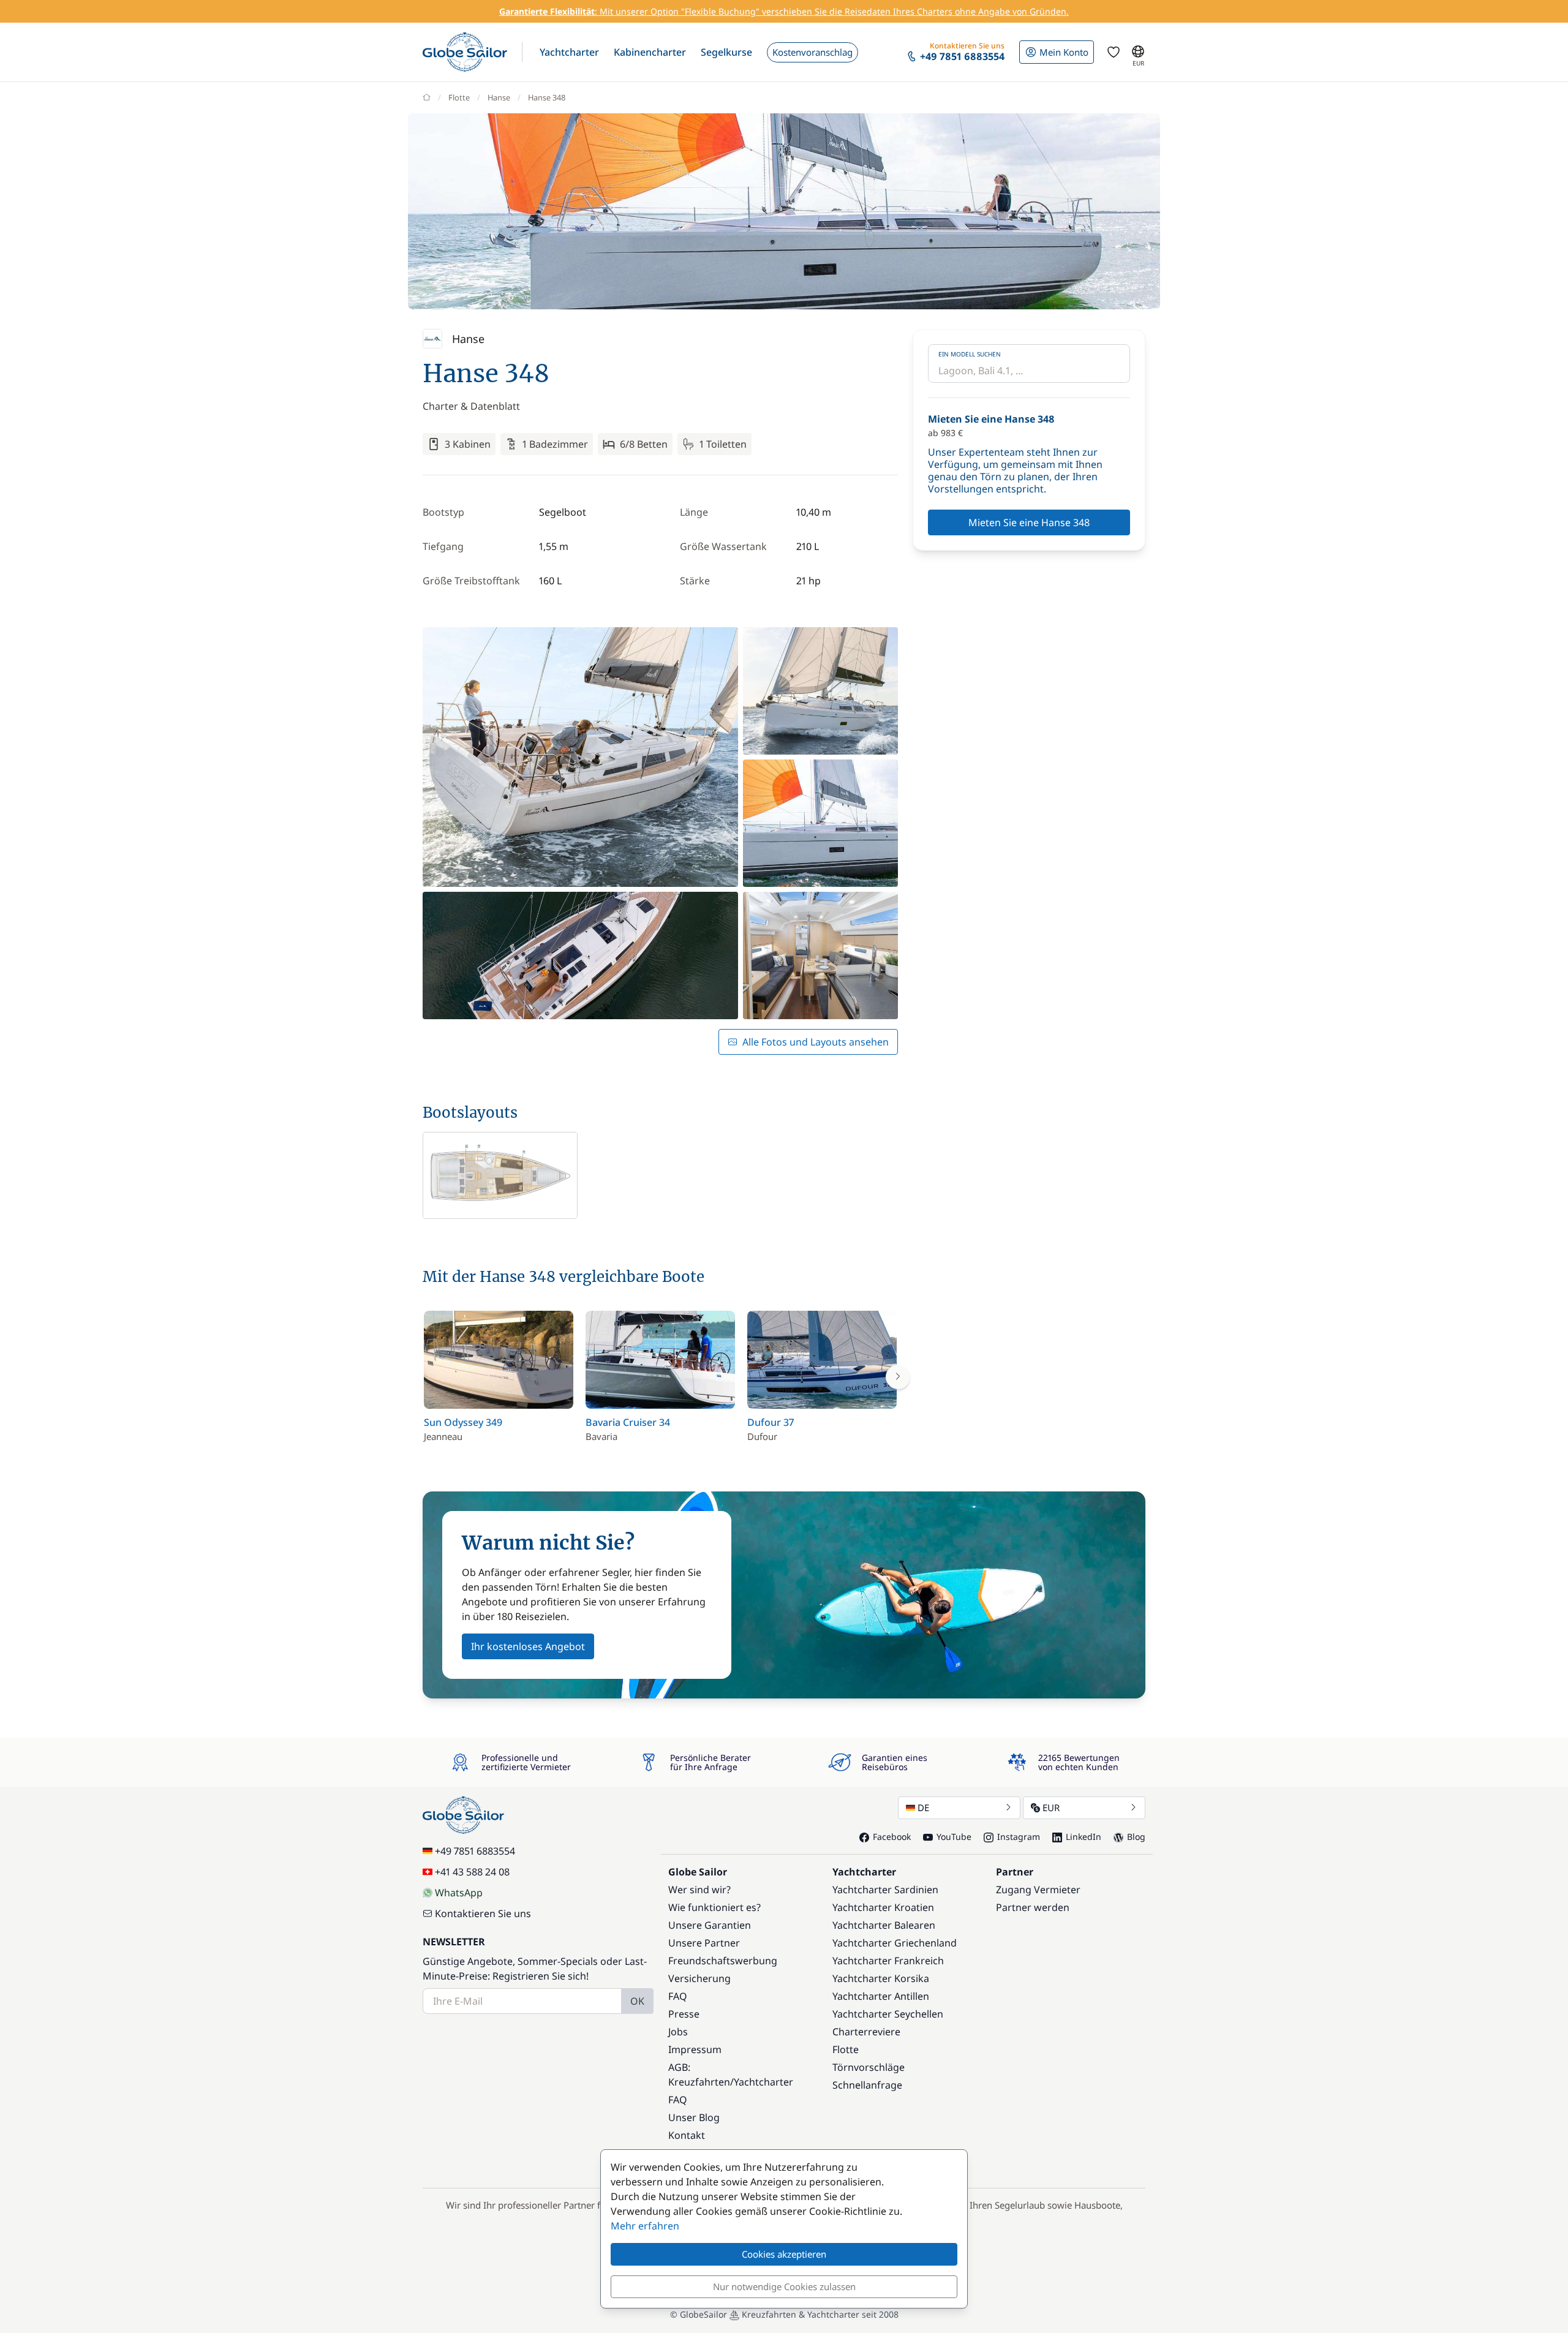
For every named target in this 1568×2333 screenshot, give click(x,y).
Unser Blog (694, 2117)
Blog (1136, 1837)
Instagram (1019, 1837)
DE (923, 1807)
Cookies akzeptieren (784, 2254)
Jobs (678, 2032)
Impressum (695, 2049)
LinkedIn (1084, 1837)
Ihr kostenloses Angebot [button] (528, 1646)
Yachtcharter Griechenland (895, 1943)
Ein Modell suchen (970, 354)
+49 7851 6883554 (475, 1851)
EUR (1051, 1807)
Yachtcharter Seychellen (888, 2014)
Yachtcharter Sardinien (885, 1890)
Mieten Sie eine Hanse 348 (1029, 522)
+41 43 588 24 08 (472, 1872)
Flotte (459, 97)
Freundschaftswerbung (723, 1961)
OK (637, 2001)
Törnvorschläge (869, 2067)
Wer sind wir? (699, 1890)
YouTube (954, 1837)
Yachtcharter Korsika (881, 1978)
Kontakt (687, 2135)
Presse (684, 2014)
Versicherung (699, 1978)
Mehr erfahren (645, 2226)
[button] (569, 52)
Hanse (499, 97)
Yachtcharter (763, 2082)
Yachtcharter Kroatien (883, 1907)
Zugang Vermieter (1038, 1890)
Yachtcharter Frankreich (888, 1961)
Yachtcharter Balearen (884, 1925)
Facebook (892, 1837)
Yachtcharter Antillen (881, 1996)
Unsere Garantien (710, 1925)
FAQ (678, 1996)
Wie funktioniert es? (714, 1907)
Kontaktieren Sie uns (483, 1913)
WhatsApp (459, 1893)
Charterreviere (866, 2032)
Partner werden (1033, 1907)
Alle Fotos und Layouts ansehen (816, 1042)
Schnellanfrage (867, 2085)
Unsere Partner (704, 1943)
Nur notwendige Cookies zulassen (784, 2286)
